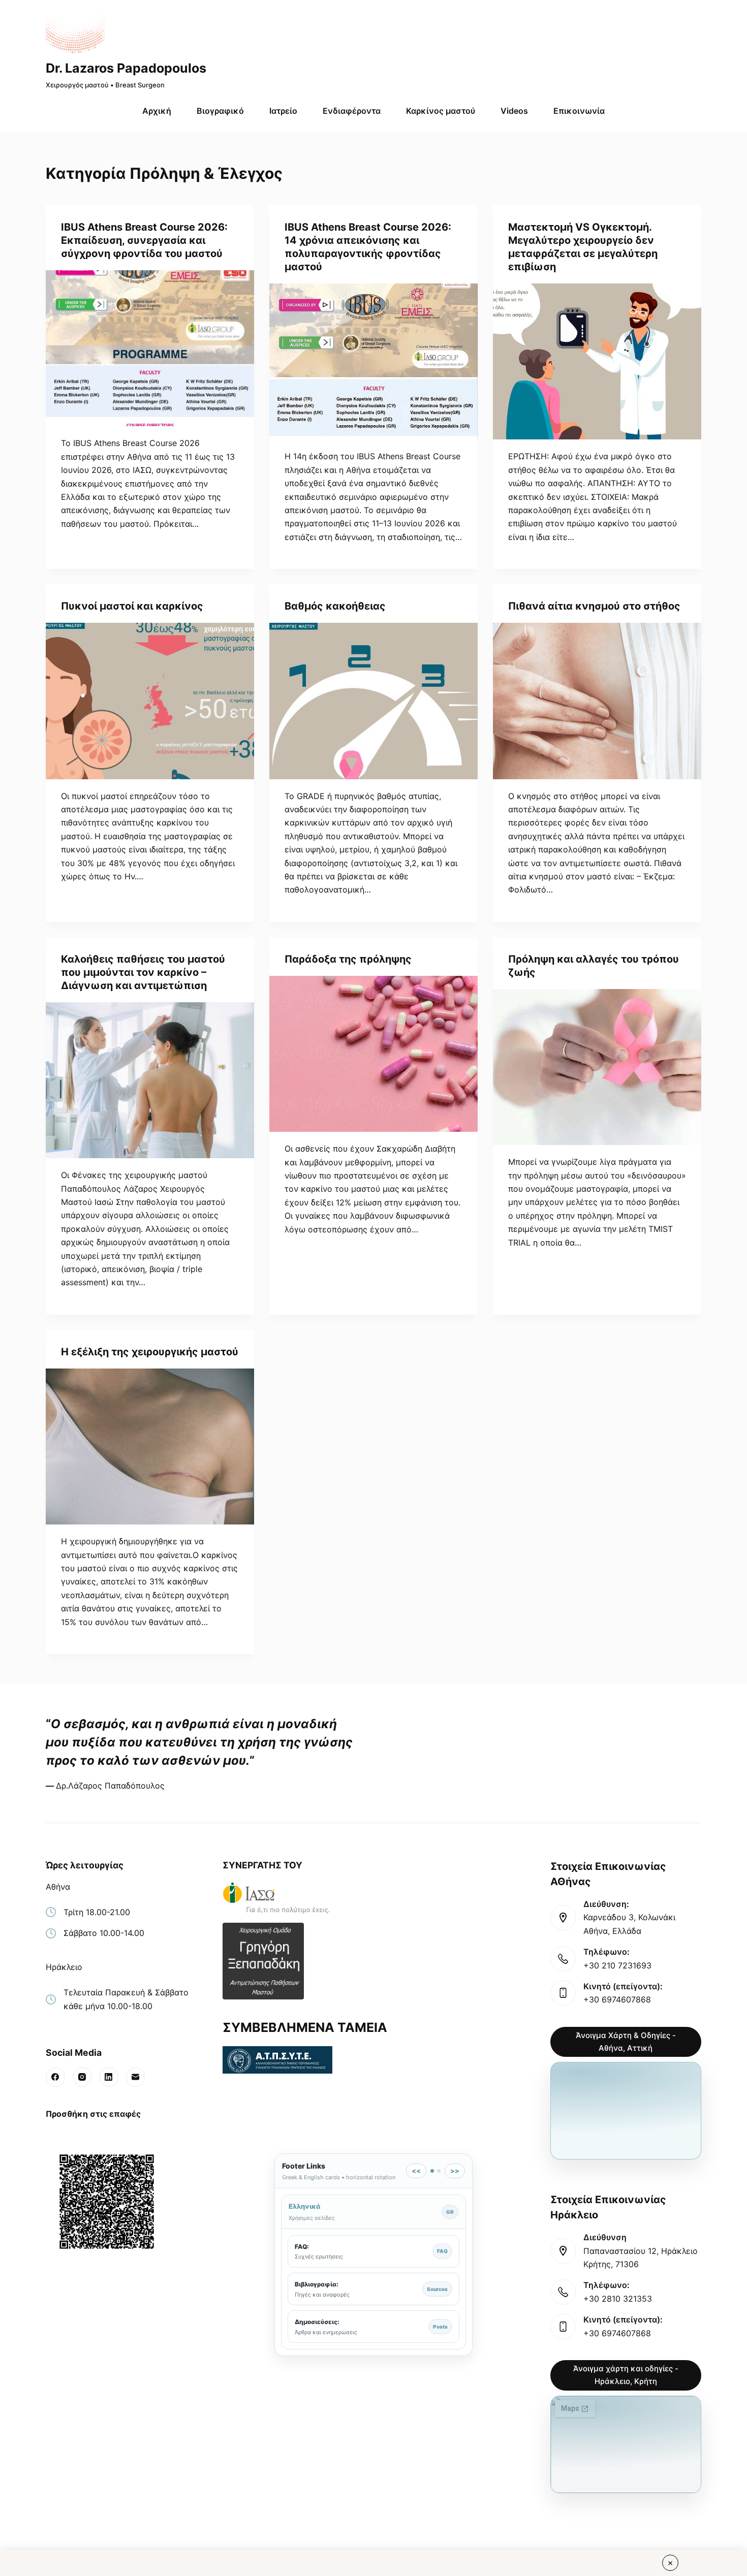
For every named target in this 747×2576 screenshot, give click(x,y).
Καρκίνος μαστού (441, 111)
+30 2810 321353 (618, 2299)
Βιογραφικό (220, 111)
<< (416, 2171)
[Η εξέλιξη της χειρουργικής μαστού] (150, 1447)
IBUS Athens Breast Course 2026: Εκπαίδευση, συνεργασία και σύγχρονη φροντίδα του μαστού (144, 240)
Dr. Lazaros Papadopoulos (126, 68)
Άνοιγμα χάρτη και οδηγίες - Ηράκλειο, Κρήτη (626, 2375)
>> (455, 2171)
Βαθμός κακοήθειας (335, 606)
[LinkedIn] (109, 2077)
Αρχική (157, 111)
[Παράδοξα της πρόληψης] (373, 1054)
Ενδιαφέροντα (352, 111)
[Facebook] (55, 2077)
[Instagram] (82, 2077)
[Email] (136, 2077)
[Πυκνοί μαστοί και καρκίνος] (150, 701)
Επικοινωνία (579, 111)
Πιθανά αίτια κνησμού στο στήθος (594, 606)
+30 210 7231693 (617, 1965)
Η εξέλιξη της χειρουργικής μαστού (150, 1352)
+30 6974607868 (617, 1999)
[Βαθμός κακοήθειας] (373, 701)
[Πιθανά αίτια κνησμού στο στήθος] (597, 701)
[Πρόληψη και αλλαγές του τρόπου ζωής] (597, 1067)
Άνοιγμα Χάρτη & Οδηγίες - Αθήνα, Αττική (626, 2042)
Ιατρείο (283, 111)
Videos (514, 111)
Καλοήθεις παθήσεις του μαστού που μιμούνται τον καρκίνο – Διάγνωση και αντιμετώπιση (143, 972)
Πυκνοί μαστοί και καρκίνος (132, 606)
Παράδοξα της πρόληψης (348, 959)
